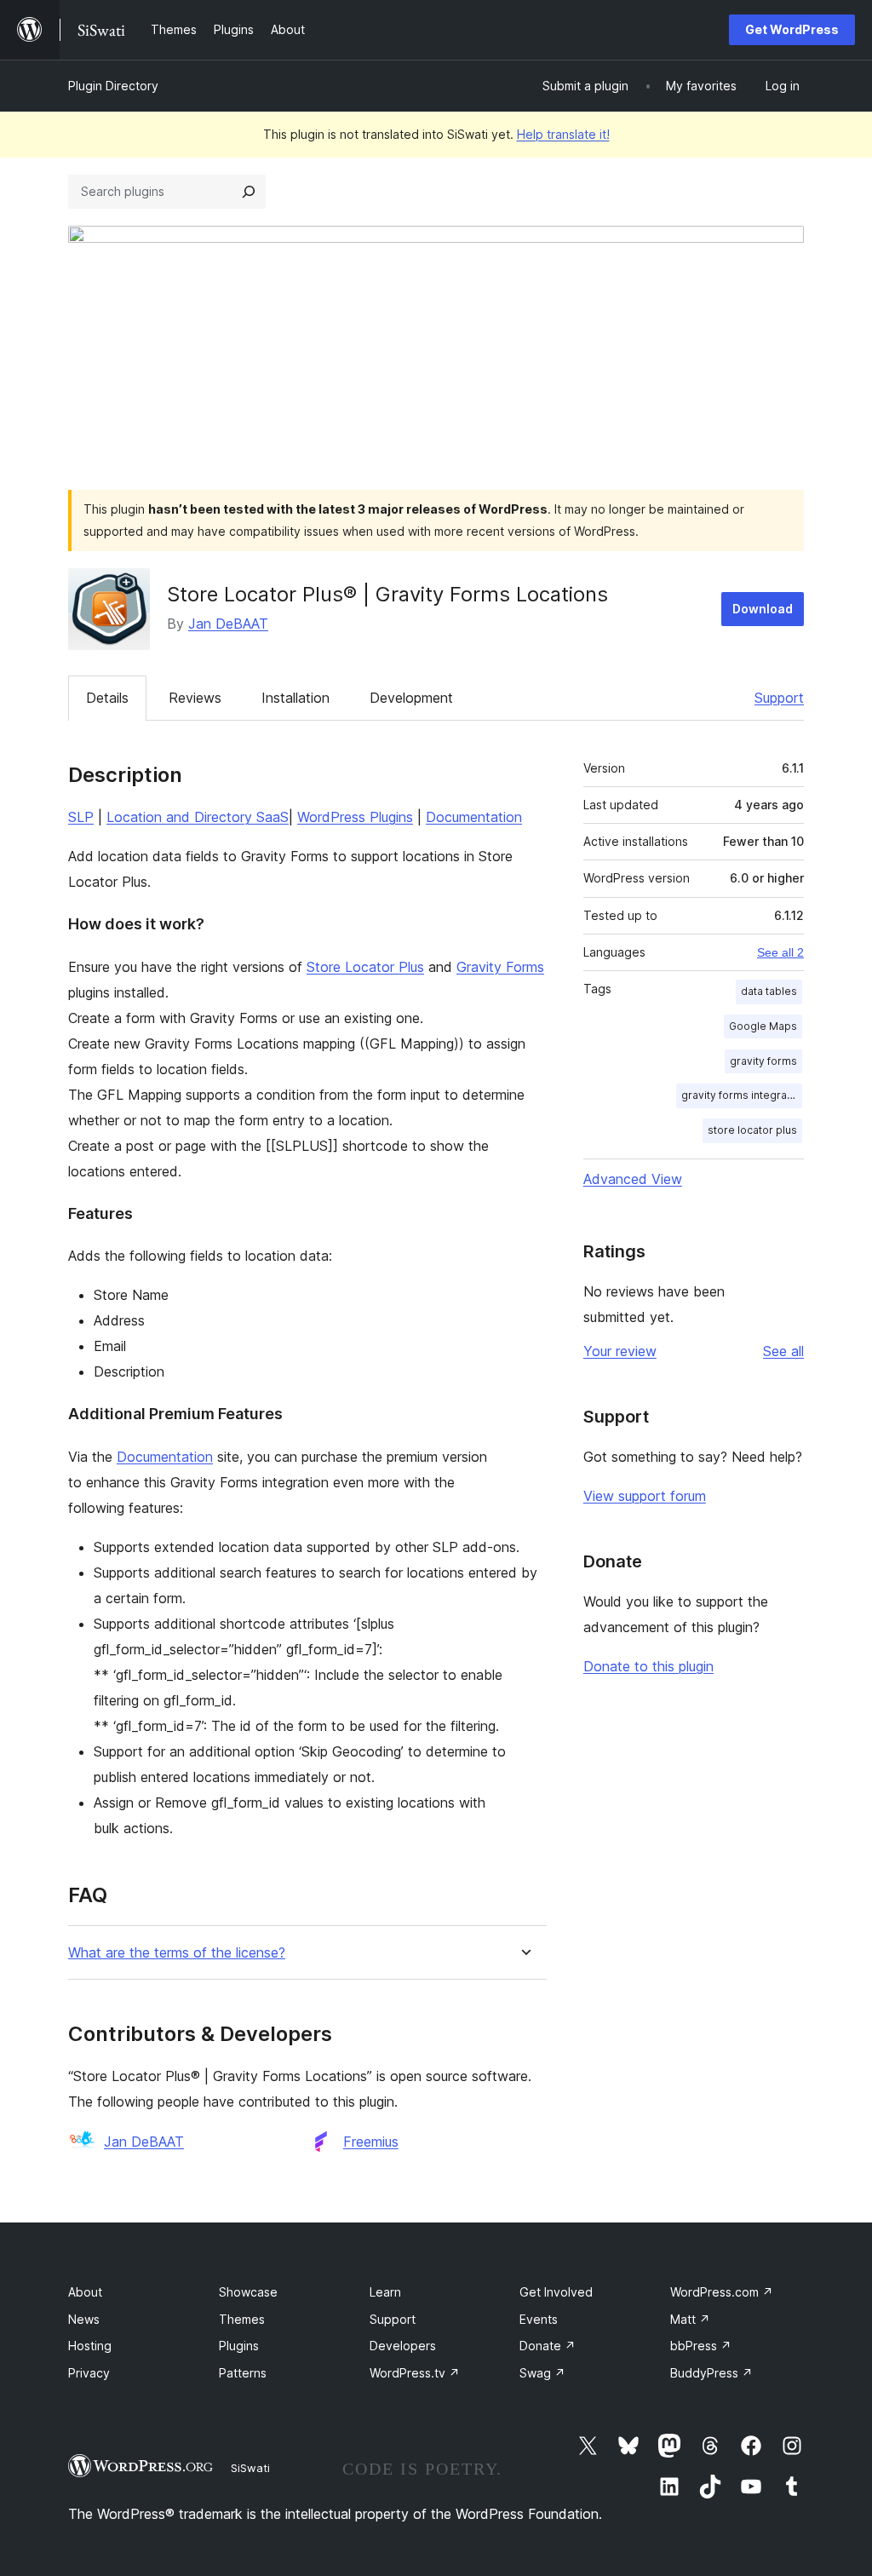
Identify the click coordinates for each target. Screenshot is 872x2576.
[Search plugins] (249, 192)
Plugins (239, 2346)
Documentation (474, 817)
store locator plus (752, 1130)
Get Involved (556, 2292)
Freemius (371, 2142)
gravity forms (763, 1061)
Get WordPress (792, 29)
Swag (542, 2373)
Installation (295, 698)
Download (763, 609)
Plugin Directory (113, 86)
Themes (242, 2319)
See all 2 (780, 952)
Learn (385, 2292)
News (84, 2319)
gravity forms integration (742, 1095)
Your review (620, 1351)
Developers (403, 2346)
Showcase (248, 2292)
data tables (769, 991)
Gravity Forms (500, 967)
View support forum (645, 1496)
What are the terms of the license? (177, 1953)
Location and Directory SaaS (198, 817)
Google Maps (763, 1026)
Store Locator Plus (365, 967)
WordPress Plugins (355, 817)
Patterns (243, 2373)
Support (779, 698)
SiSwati (250, 2468)
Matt (690, 2319)
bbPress (701, 2346)
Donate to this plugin (648, 1666)
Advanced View (633, 1179)
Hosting (90, 2346)
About (85, 2292)
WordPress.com (722, 2292)
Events (539, 2319)
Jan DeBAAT (228, 624)
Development (411, 698)
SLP (81, 817)
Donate (548, 2346)
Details (107, 698)
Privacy (89, 2373)
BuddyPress (711, 2373)
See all (783, 1351)
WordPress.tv (415, 2373)
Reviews (195, 698)
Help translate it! (563, 134)
